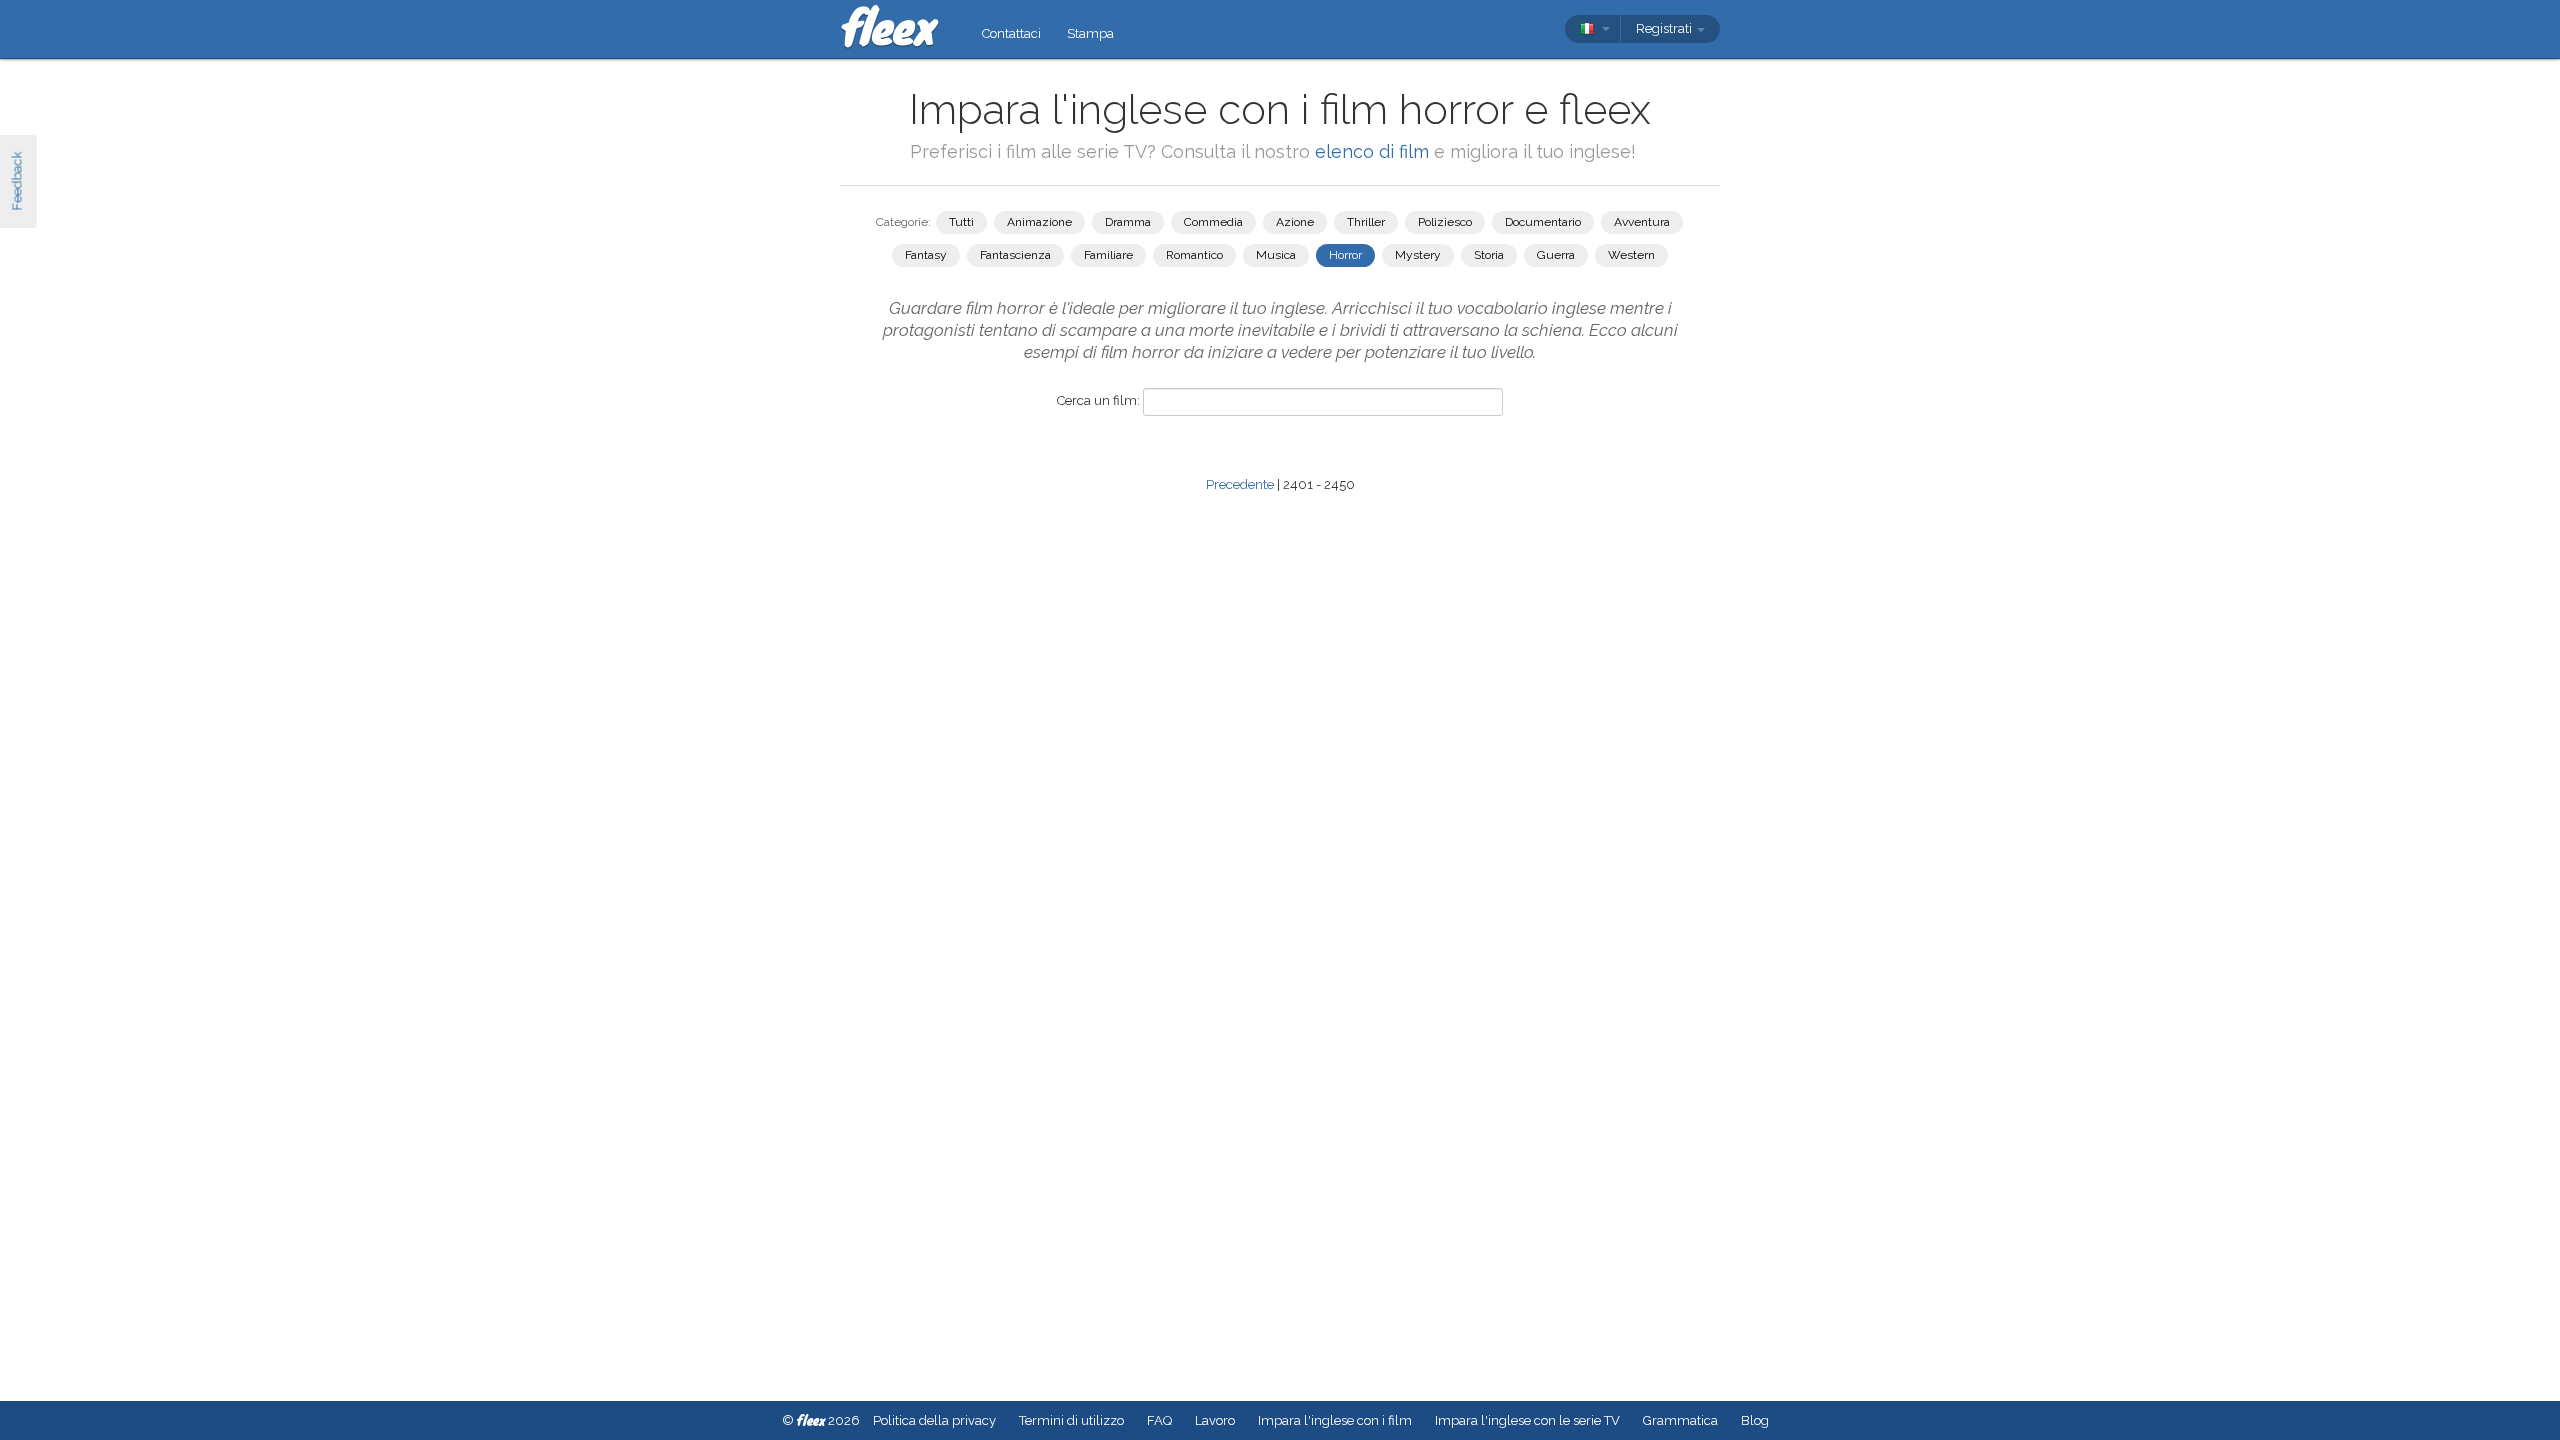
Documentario (1543, 222)
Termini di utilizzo (1071, 1420)
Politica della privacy (934, 1420)
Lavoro (1215, 1420)
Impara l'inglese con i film (1335, 1420)
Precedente (1240, 484)
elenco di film (1372, 151)
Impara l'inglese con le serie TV (1527, 1420)
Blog (1755, 1420)
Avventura (1642, 222)
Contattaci (1011, 33)
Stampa (1090, 33)
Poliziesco (1445, 222)
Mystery (1418, 255)
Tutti (961, 222)
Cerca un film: (1098, 400)
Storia (1489, 255)
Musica (1276, 255)
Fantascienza (1015, 255)
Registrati (1665, 28)
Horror (1345, 255)
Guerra (1556, 255)
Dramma (1128, 222)
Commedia (1213, 222)
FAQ (1159, 1420)
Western (1631, 255)
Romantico (1194, 255)
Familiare (1108, 255)
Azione (1295, 222)
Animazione (1039, 222)
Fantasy (926, 255)
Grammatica (1680, 1420)
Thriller (1366, 222)
